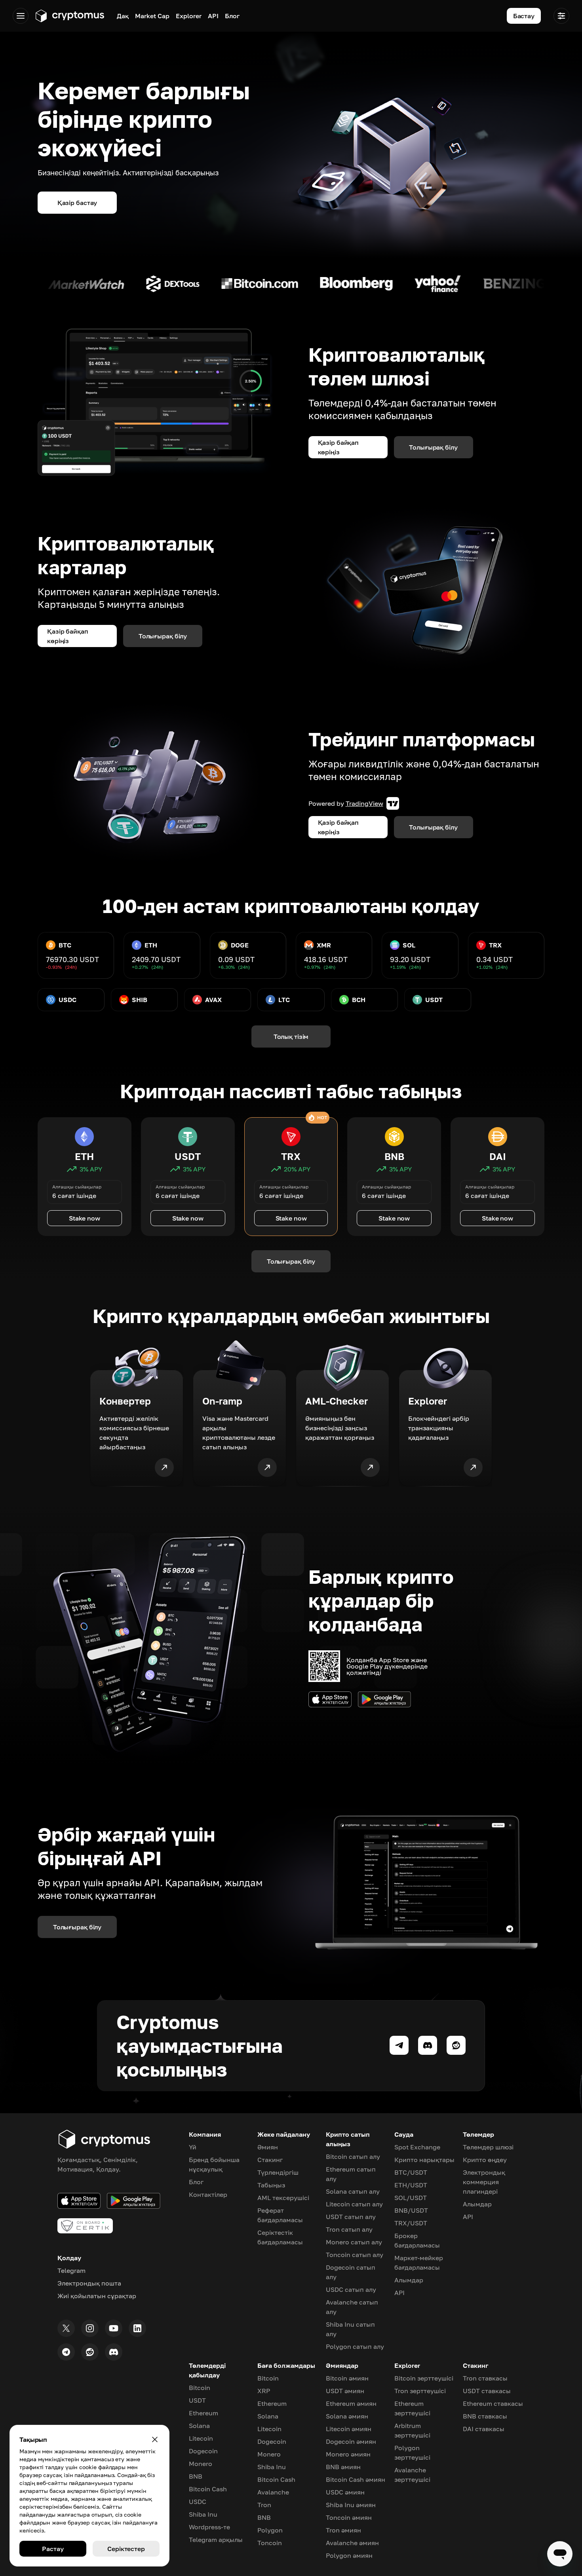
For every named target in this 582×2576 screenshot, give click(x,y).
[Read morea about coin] (65, 284)
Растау (53, 2549)
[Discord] (114, 2352)
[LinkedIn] (137, 2328)
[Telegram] (66, 2352)
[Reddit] (90, 2352)
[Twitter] (66, 2328)
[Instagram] (90, 2328)
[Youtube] (114, 2328)
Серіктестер (126, 2549)
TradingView (364, 803)
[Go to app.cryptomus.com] (69, 16)
